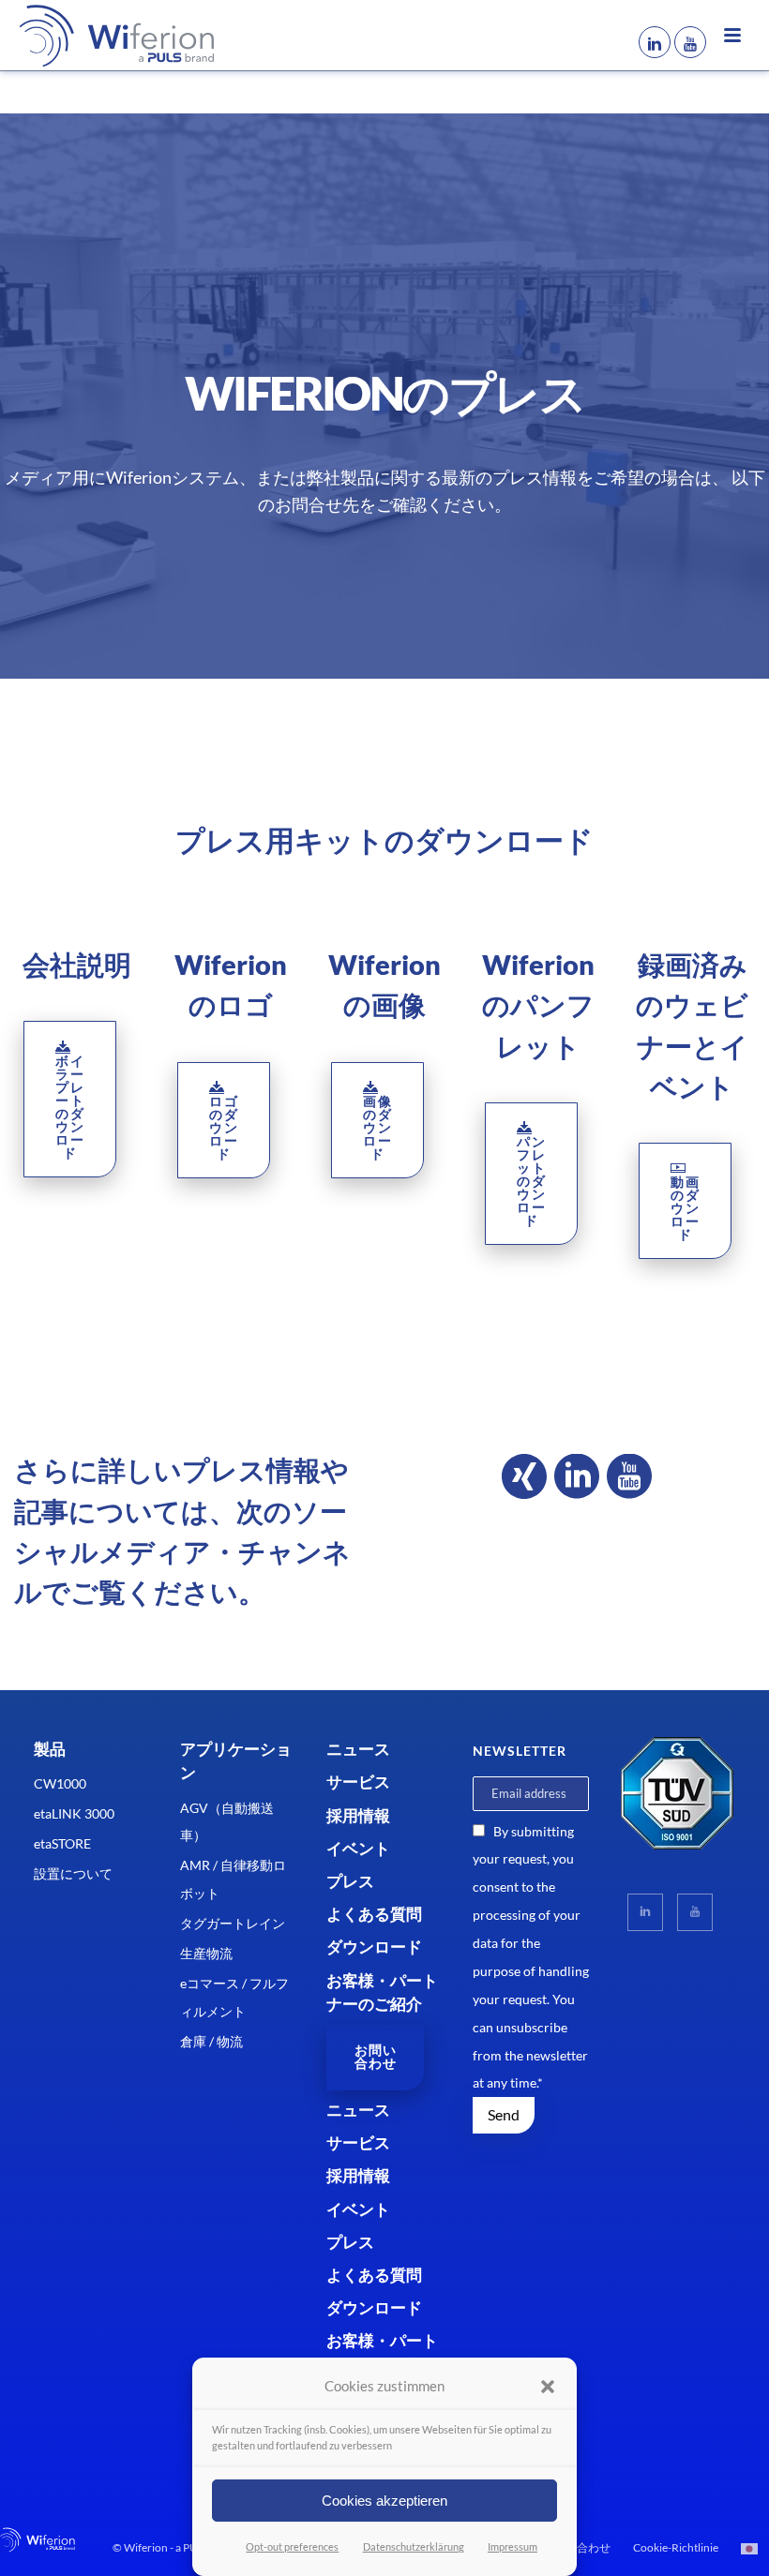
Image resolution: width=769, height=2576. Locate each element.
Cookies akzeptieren (384, 2501)
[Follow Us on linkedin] (645, 1912)
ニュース (358, 1749)
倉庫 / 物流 (211, 2041)
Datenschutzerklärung (414, 2546)
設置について (73, 1873)
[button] (548, 2387)
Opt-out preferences (292, 2546)
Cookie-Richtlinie (676, 2547)
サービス (358, 1782)
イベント (358, 1848)
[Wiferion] (89, 35)
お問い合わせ (577, 2547)
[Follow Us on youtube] (695, 1912)
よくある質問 (374, 1914)
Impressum (513, 2546)
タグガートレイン (233, 1923)
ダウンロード (374, 1947)
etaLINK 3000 (74, 1813)
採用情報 (358, 1815)
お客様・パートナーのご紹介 (382, 1992)
